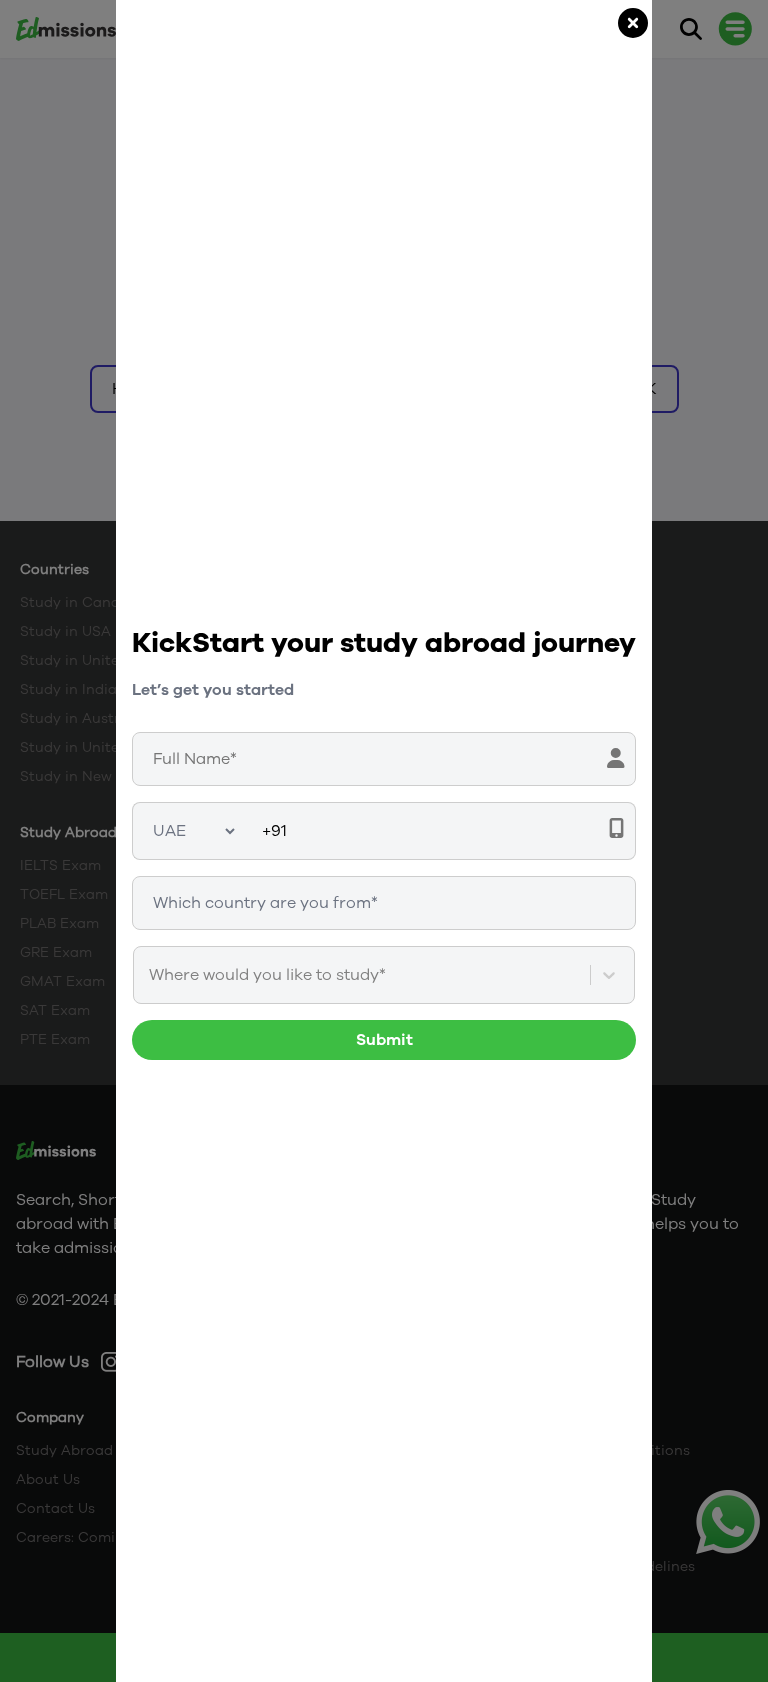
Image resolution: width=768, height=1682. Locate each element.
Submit (384, 1040)
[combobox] (151, 975)
